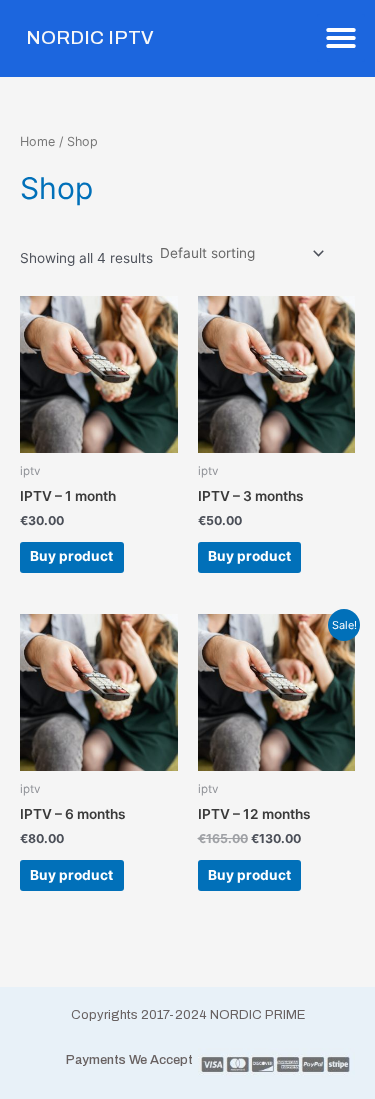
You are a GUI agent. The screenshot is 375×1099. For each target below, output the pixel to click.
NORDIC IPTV (90, 37)
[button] (341, 38)
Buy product (71, 556)
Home (37, 141)
